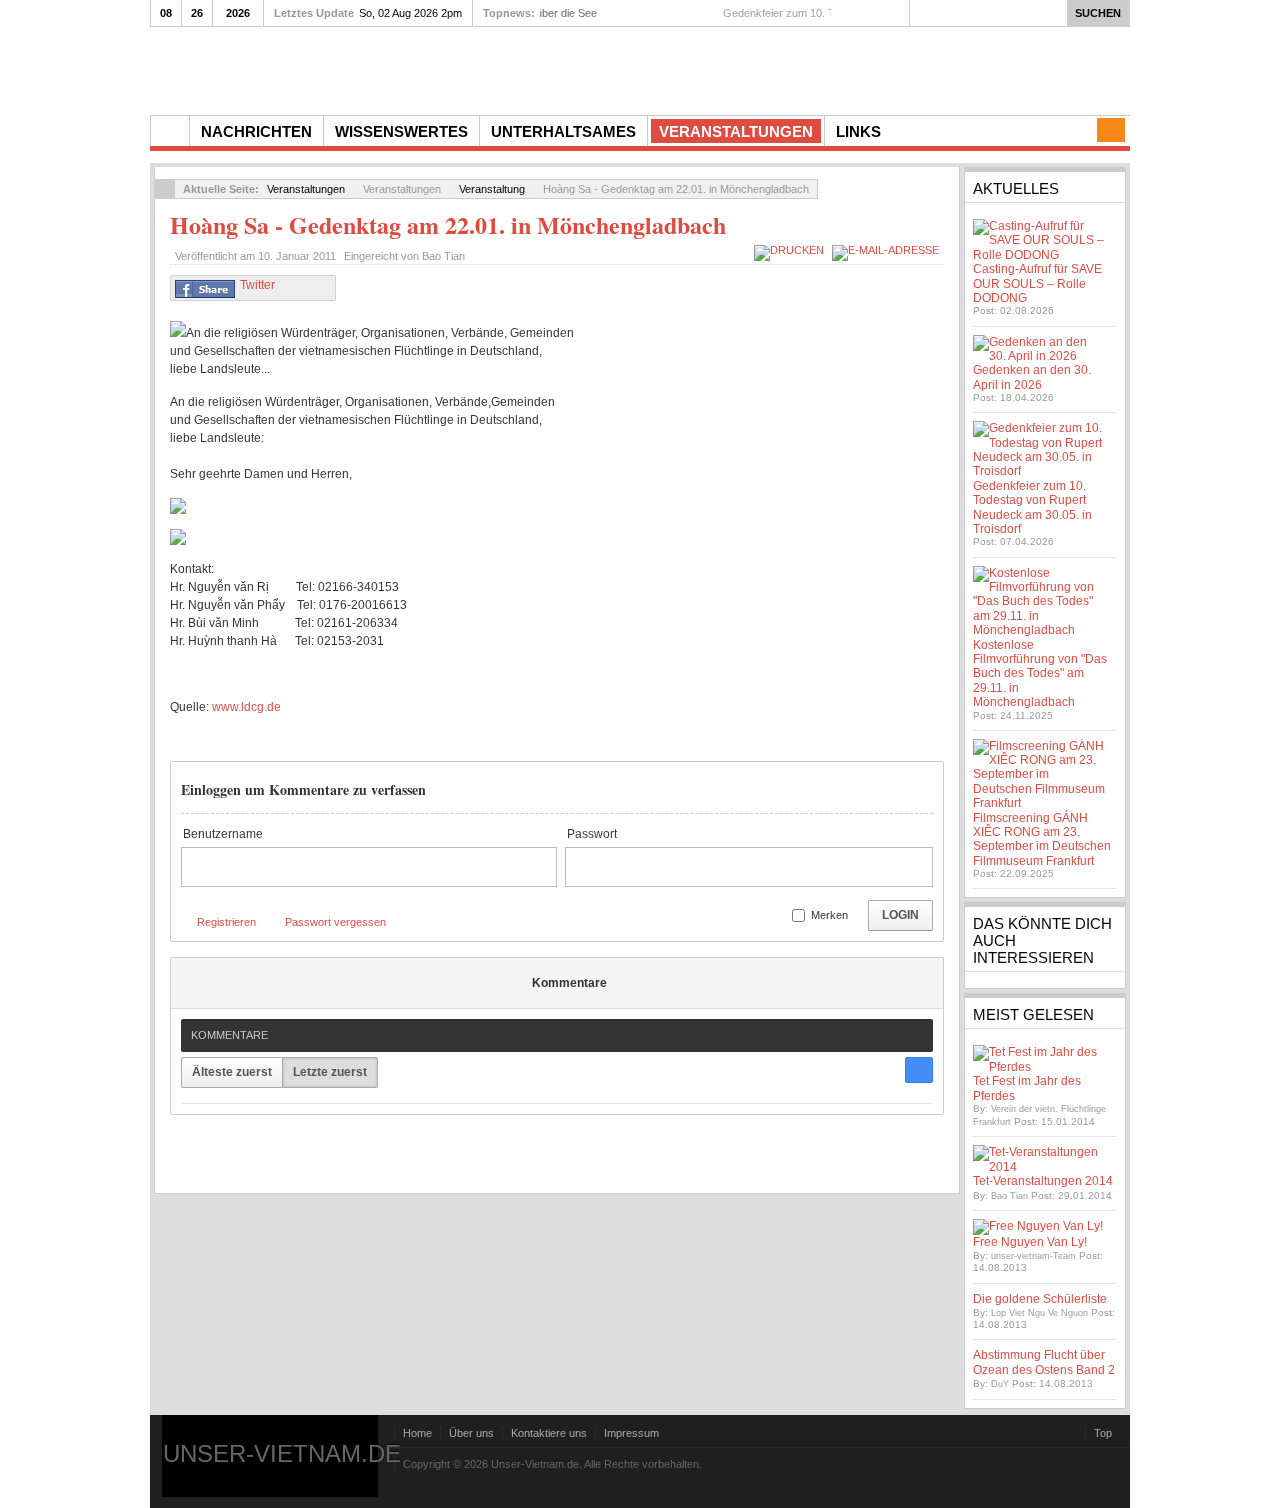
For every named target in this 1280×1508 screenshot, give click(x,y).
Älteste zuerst (232, 1072)
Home (417, 1433)
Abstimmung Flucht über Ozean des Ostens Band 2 (1044, 1362)
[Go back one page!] (165, 189)
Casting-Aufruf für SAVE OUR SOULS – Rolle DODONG (1037, 283)
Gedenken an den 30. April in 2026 (1032, 377)
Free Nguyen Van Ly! (1030, 1242)
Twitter (257, 285)
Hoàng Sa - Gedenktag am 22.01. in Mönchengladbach (448, 224)
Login (900, 915)
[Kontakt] (1111, 130)
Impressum (631, 1433)
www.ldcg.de (246, 707)
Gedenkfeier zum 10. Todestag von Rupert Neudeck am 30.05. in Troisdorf (1032, 507)
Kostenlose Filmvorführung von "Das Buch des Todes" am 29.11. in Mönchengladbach (1040, 674)
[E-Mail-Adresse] (888, 250)
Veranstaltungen (306, 189)
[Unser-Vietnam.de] (339, 68)
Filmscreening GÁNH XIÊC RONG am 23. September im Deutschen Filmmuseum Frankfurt (1042, 839)
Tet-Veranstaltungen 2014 (1043, 1181)
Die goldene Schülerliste (1040, 1299)
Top (1103, 1433)
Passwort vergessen (335, 922)
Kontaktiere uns (549, 1433)
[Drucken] (791, 250)
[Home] (170, 131)
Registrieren (226, 922)
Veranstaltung (492, 189)
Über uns (471, 1433)
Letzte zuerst (330, 1072)
